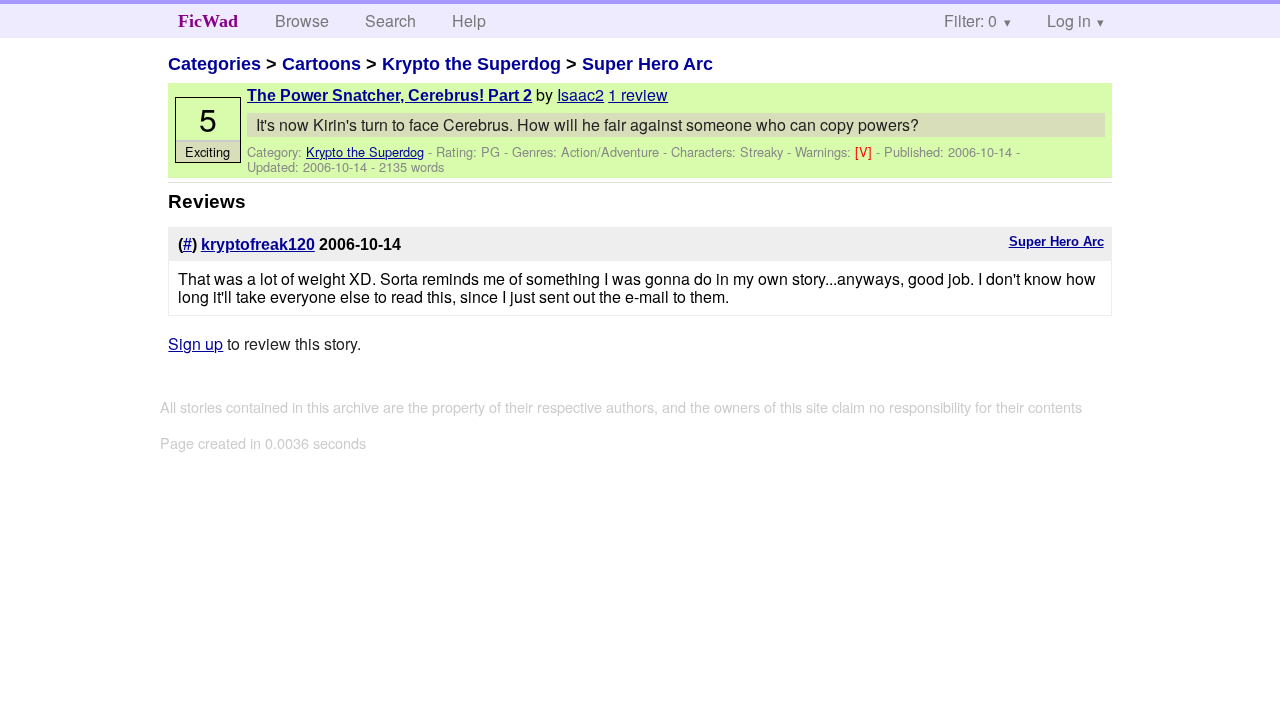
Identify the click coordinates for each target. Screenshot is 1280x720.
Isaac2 (580, 94)
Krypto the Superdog (471, 64)
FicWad (208, 21)
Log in (1069, 20)
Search (390, 20)
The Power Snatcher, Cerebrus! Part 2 (389, 95)
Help (469, 20)
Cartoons (321, 64)
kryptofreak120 (258, 244)
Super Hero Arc (647, 64)
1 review (638, 94)
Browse (302, 20)
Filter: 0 (970, 20)
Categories (214, 64)
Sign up (195, 343)
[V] (865, 151)
